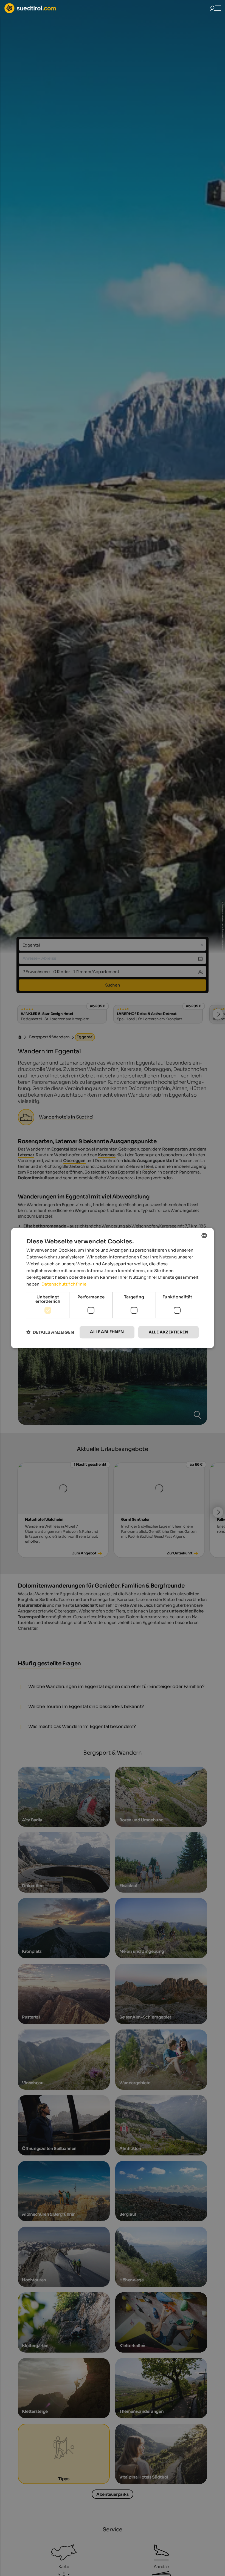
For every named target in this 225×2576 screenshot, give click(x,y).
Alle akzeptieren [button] (168, 1332)
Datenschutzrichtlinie (64, 1284)
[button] (50, 1332)
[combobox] (204, 1235)
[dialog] (113, 1288)
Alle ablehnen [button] (107, 1332)
